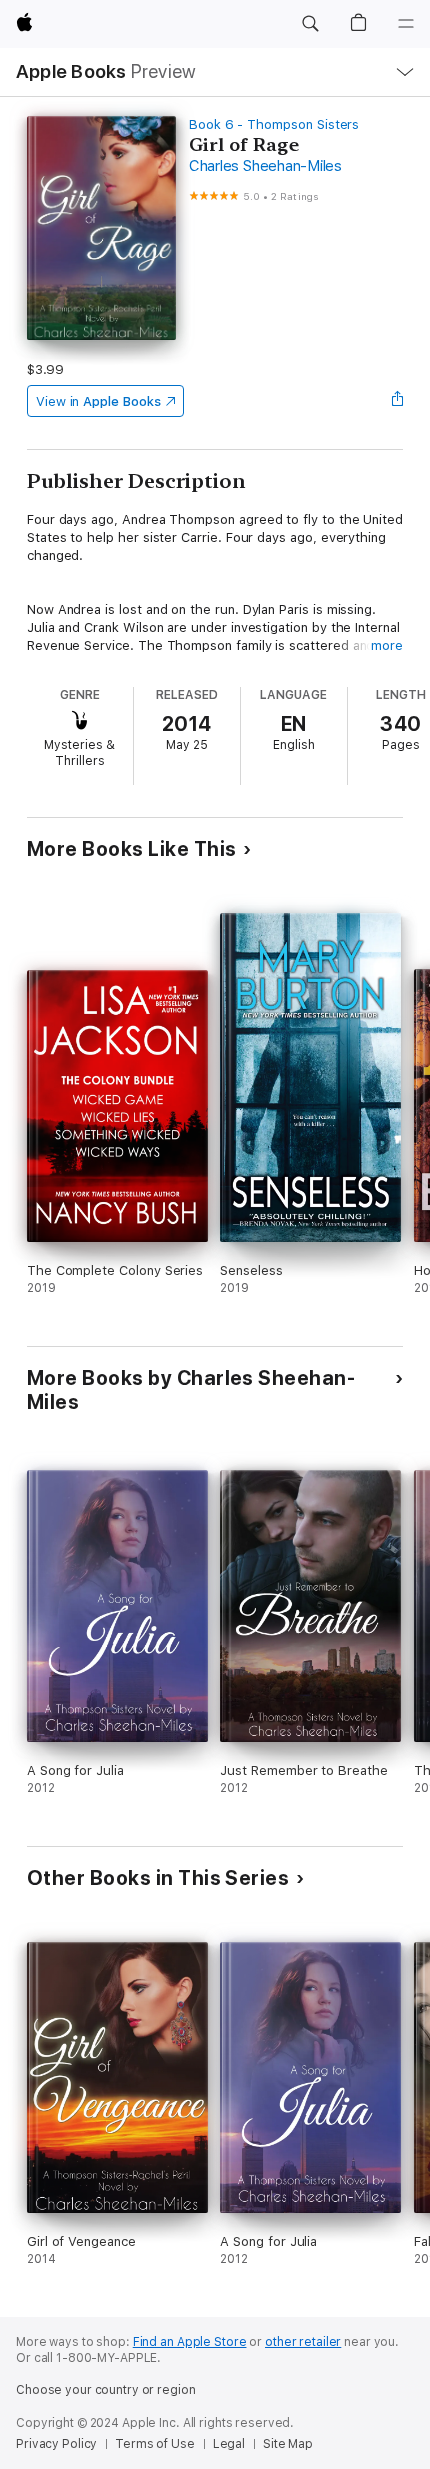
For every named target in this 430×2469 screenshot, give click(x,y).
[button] (310, 24)
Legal (229, 2444)
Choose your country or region (106, 2390)
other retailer (303, 2342)
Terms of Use (155, 2444)
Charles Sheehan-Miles (265, 166)
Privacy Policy (56, 2444)
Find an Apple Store (190, 2342)
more (387, 645)
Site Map (288, 2444)
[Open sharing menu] (397, 401)
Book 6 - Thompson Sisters (274, 124)
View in (98, 401)
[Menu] (406, 24)
